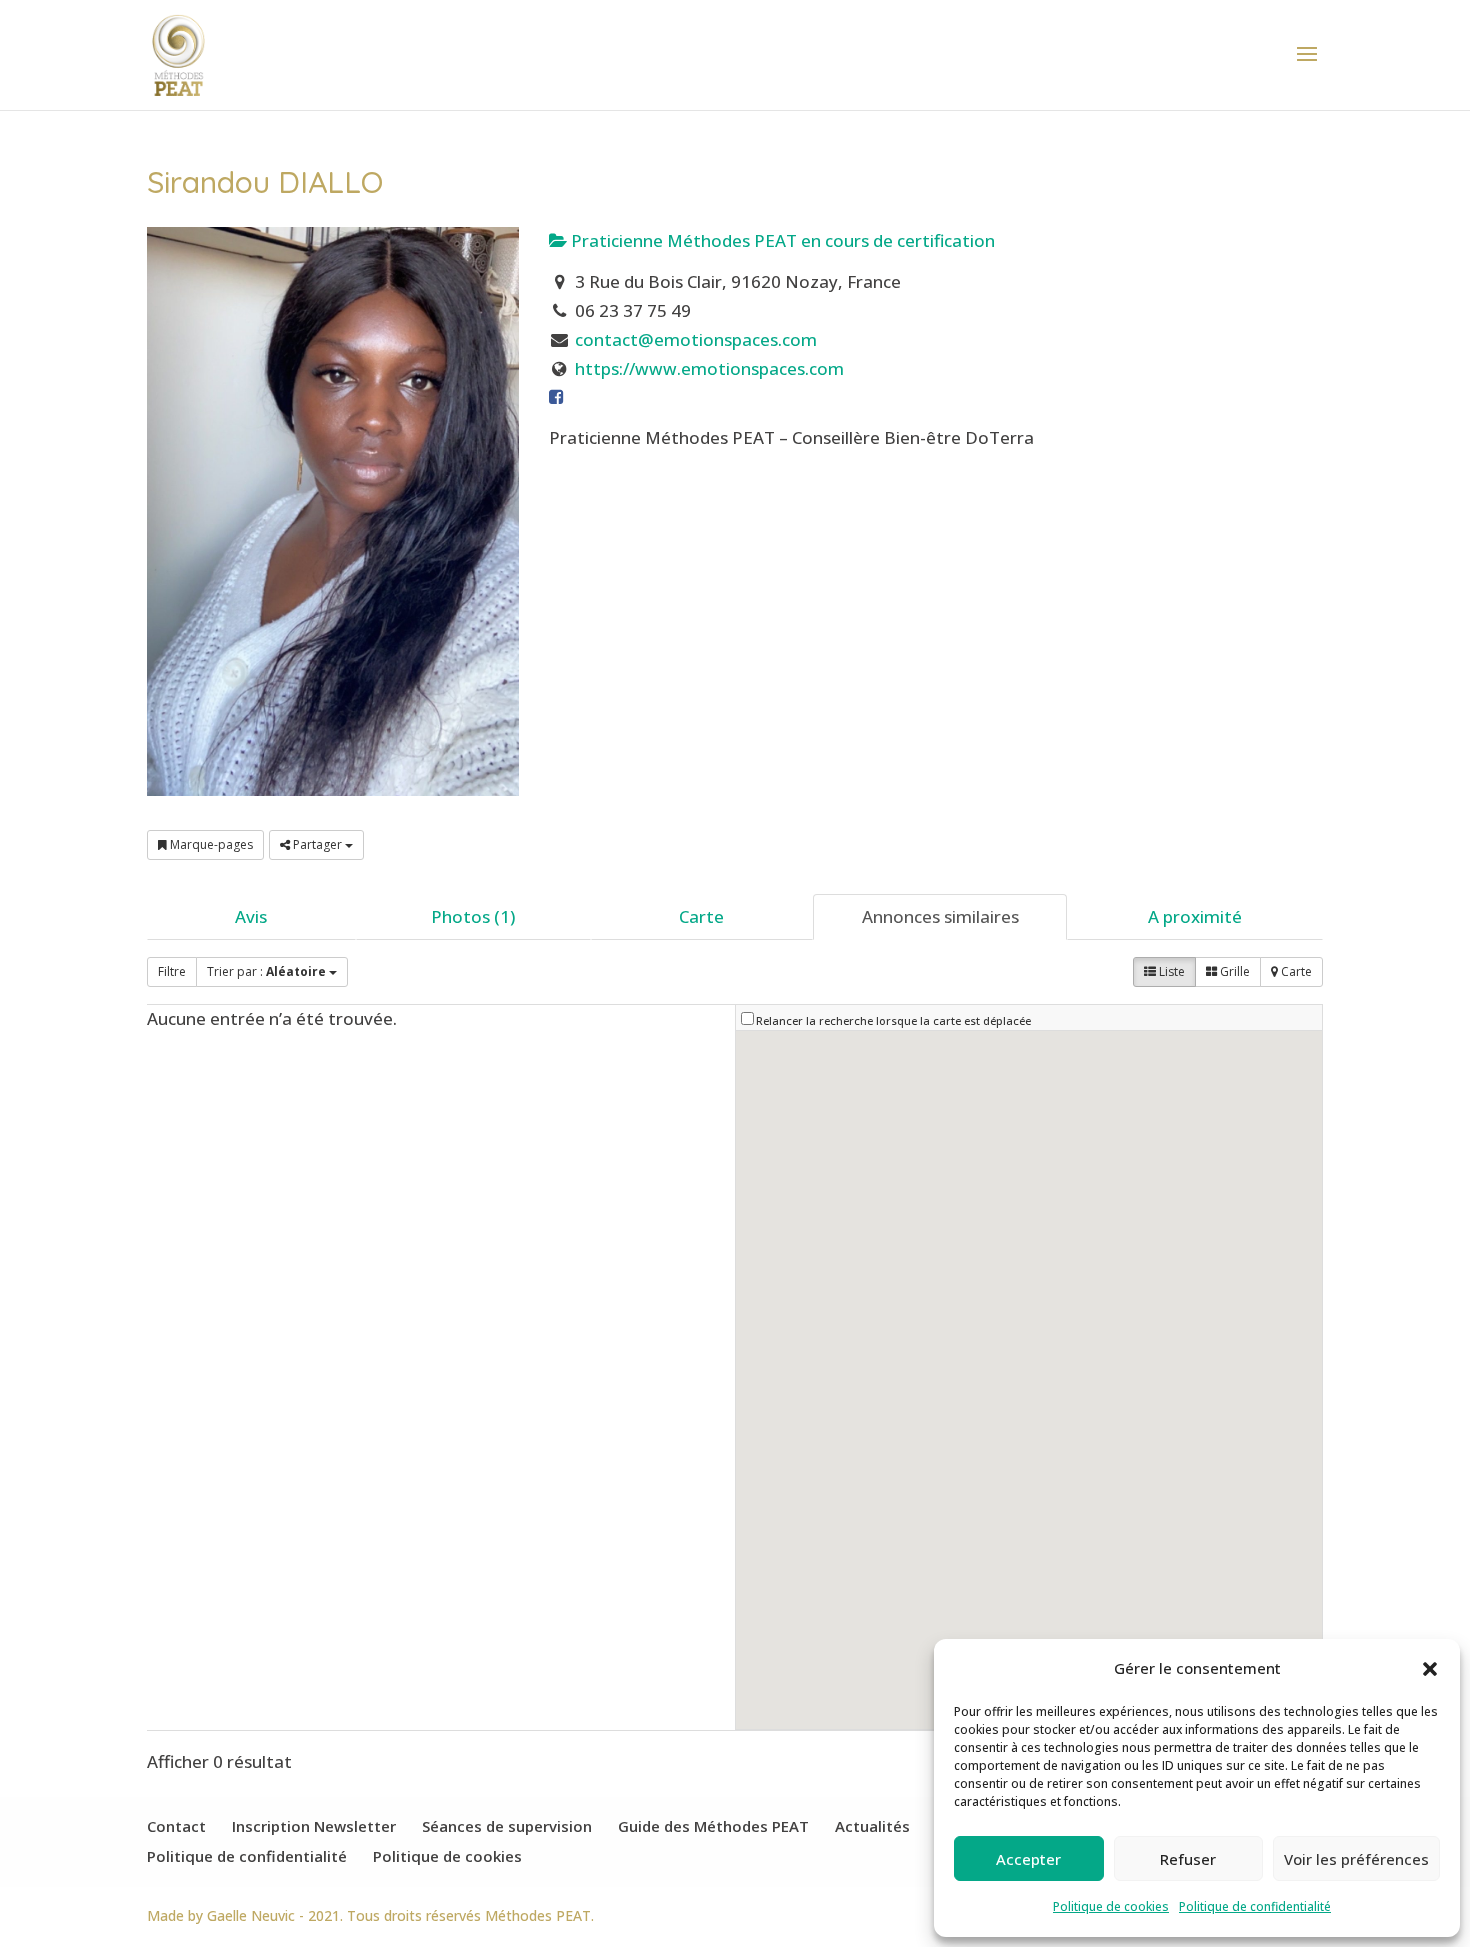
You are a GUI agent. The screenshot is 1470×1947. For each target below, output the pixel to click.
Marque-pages (210, 844)
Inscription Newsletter (314, 1826)
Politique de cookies (1111, 1906)
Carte (701, 916)
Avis (251, 916)
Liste (1170, 971)
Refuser (1188, 1859)
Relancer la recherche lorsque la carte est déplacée (893, 1020)
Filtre (172, 971)
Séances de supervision (507, 1826)
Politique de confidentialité (1255, 1906)
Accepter (1028, 1859)
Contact (176, 1826)
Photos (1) (473, 916)
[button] (1430, 1669)
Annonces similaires (940, 916)
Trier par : (266, 971)
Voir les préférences (1356, 1859)
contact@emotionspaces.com (696, 339)
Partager (317, 844)
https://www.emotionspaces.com (709, 368)
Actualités (872, 1826)
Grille (1233, 971)
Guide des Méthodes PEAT (713, 1826)
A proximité (1195, 916)
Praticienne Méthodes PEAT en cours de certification (781, 240)
